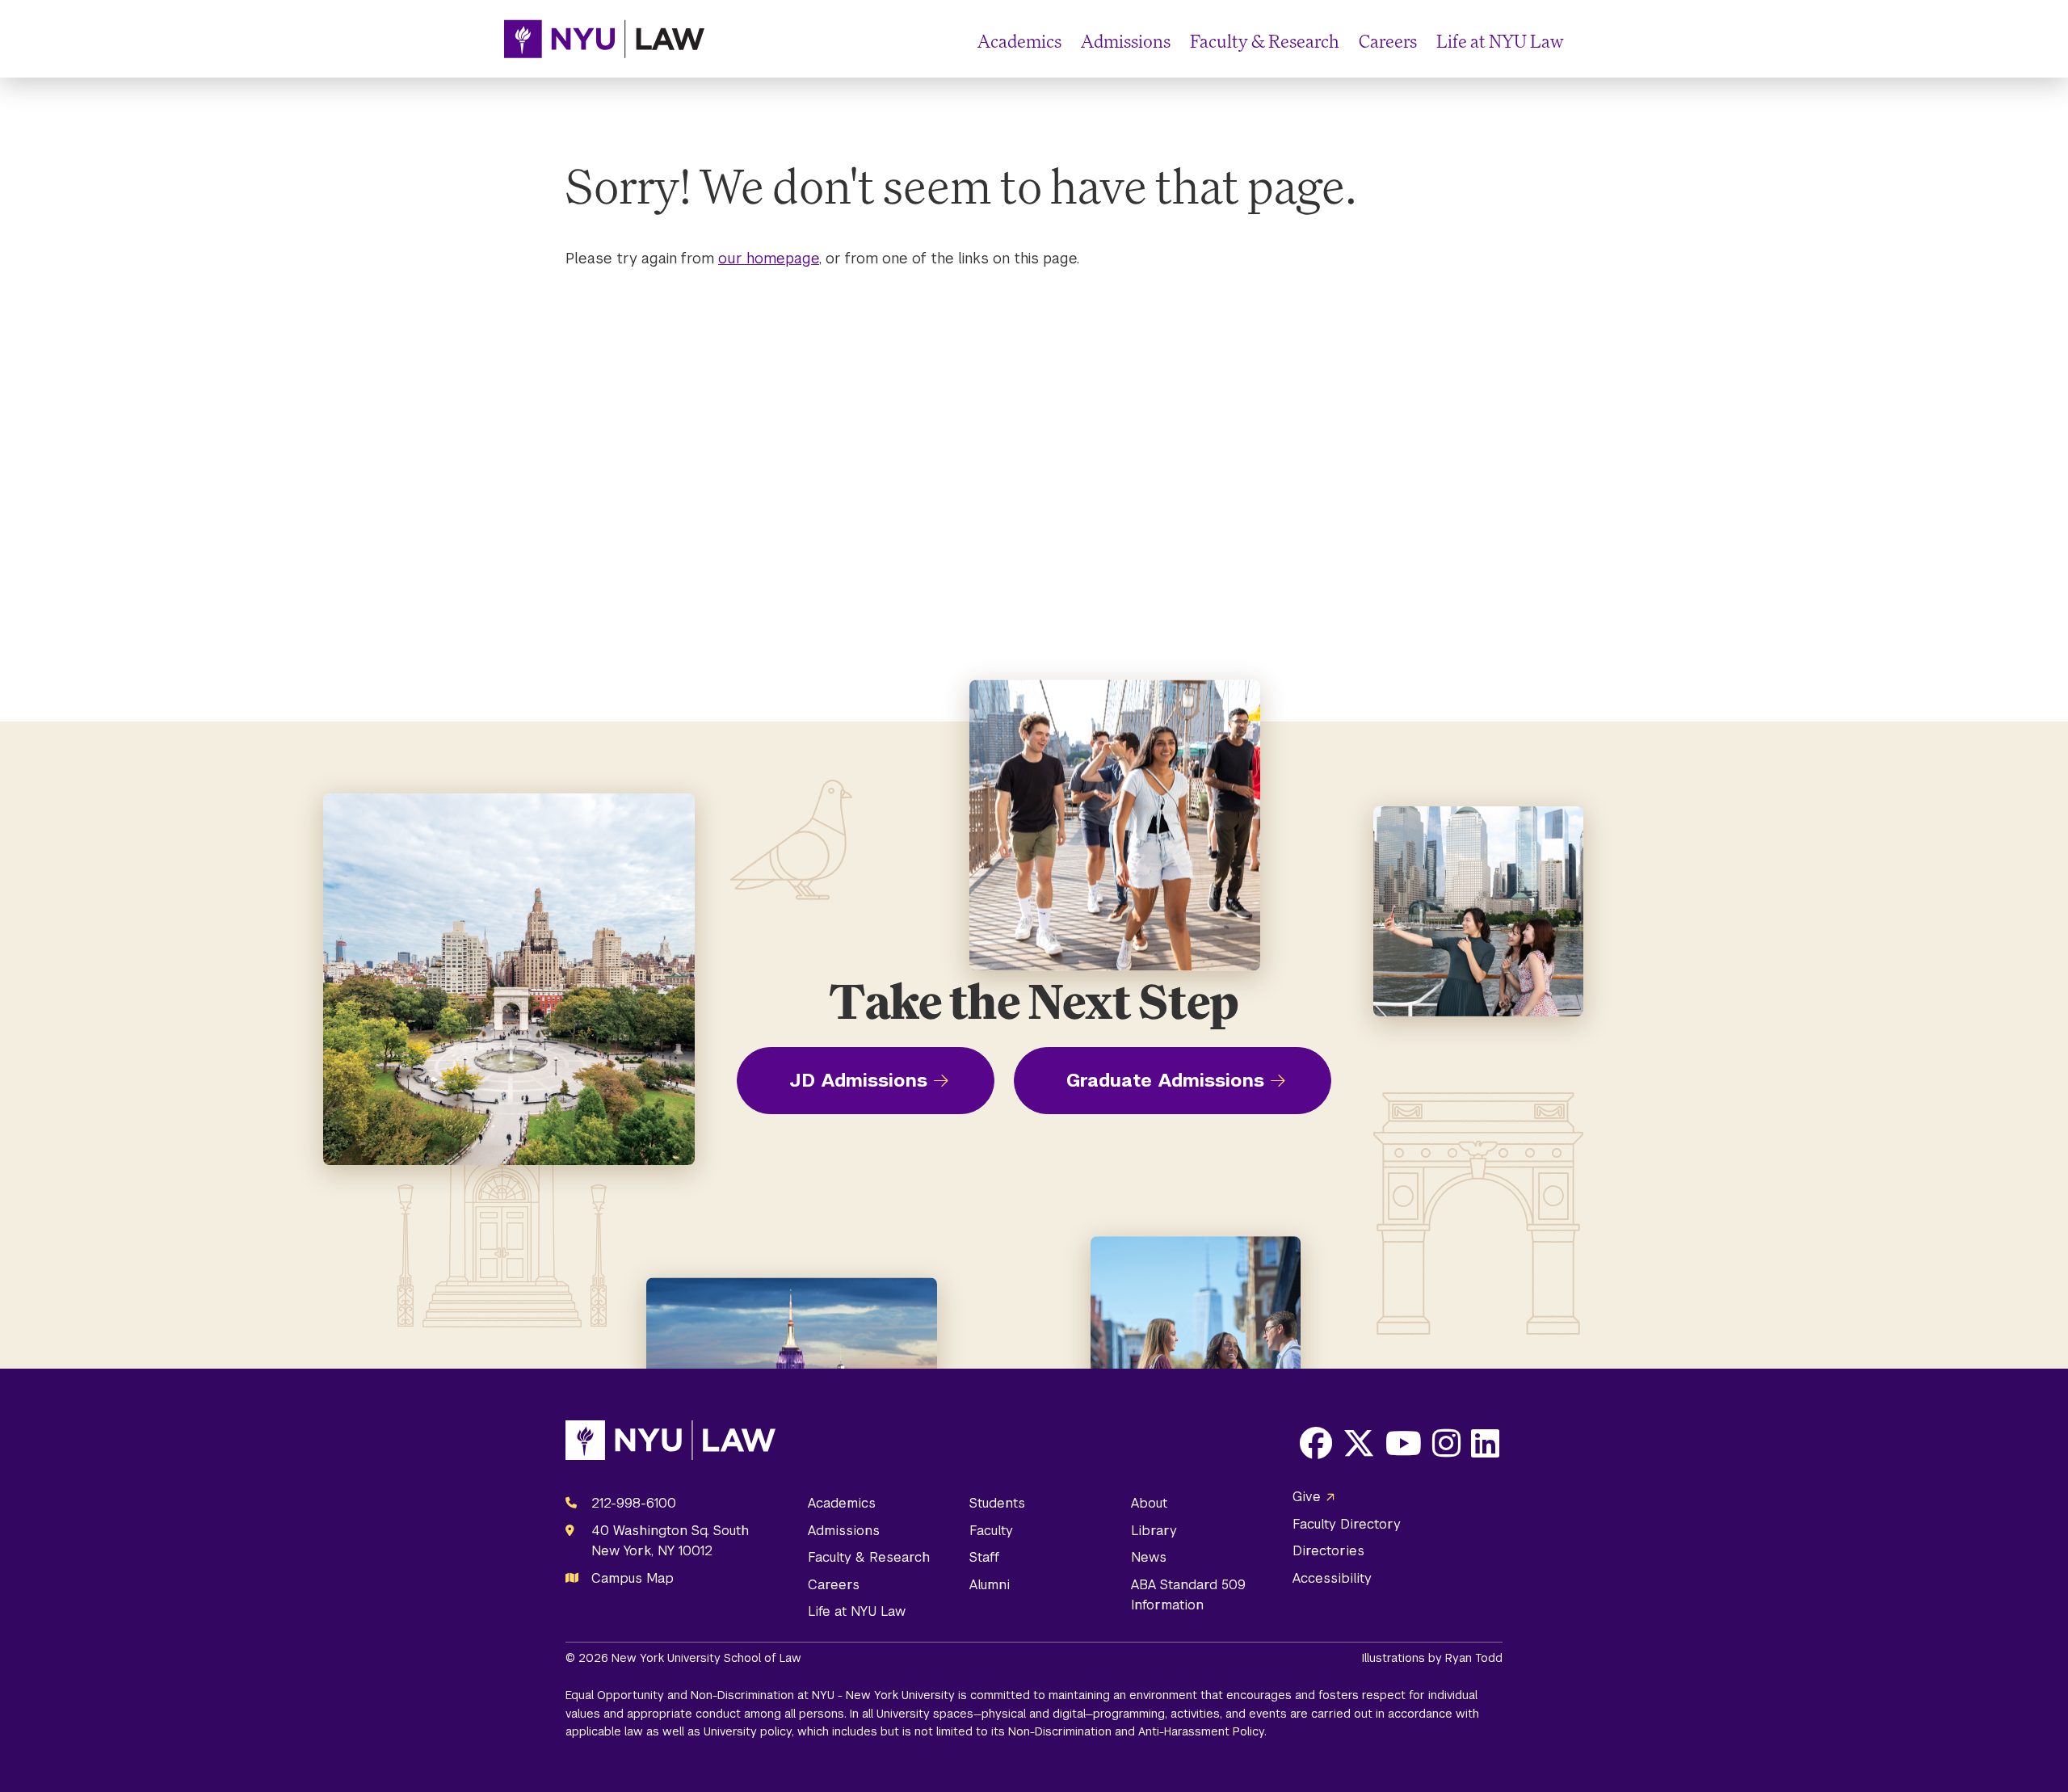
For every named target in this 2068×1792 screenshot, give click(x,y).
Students (997, 1503)
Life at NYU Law (1500, 41)
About (1149, 1503)
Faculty (991, 1531)
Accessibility (1332, 1578)
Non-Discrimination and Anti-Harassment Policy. (1137, 1731)
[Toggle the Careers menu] (1423, 42)
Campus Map (633, 1578)
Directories (1328, 1551)
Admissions (1126, 41)
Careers (1388, 41)
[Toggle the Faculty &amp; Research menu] (1346, 42)
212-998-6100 (634, 1503)
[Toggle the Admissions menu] (1177, 42)
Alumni (990, 1585)
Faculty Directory (1347, 1524)
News (1149, 1557)
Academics (1019, 41)
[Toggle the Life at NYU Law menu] (1551, 42)
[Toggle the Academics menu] (1068, 42)
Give (1307, 1497)
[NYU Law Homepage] (604, 39)
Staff (984, 1557)
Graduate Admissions (1165, 1080)
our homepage (769, 258)
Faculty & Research (1265, 41)
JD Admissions (858, 1080)
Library (1154, 1531)
